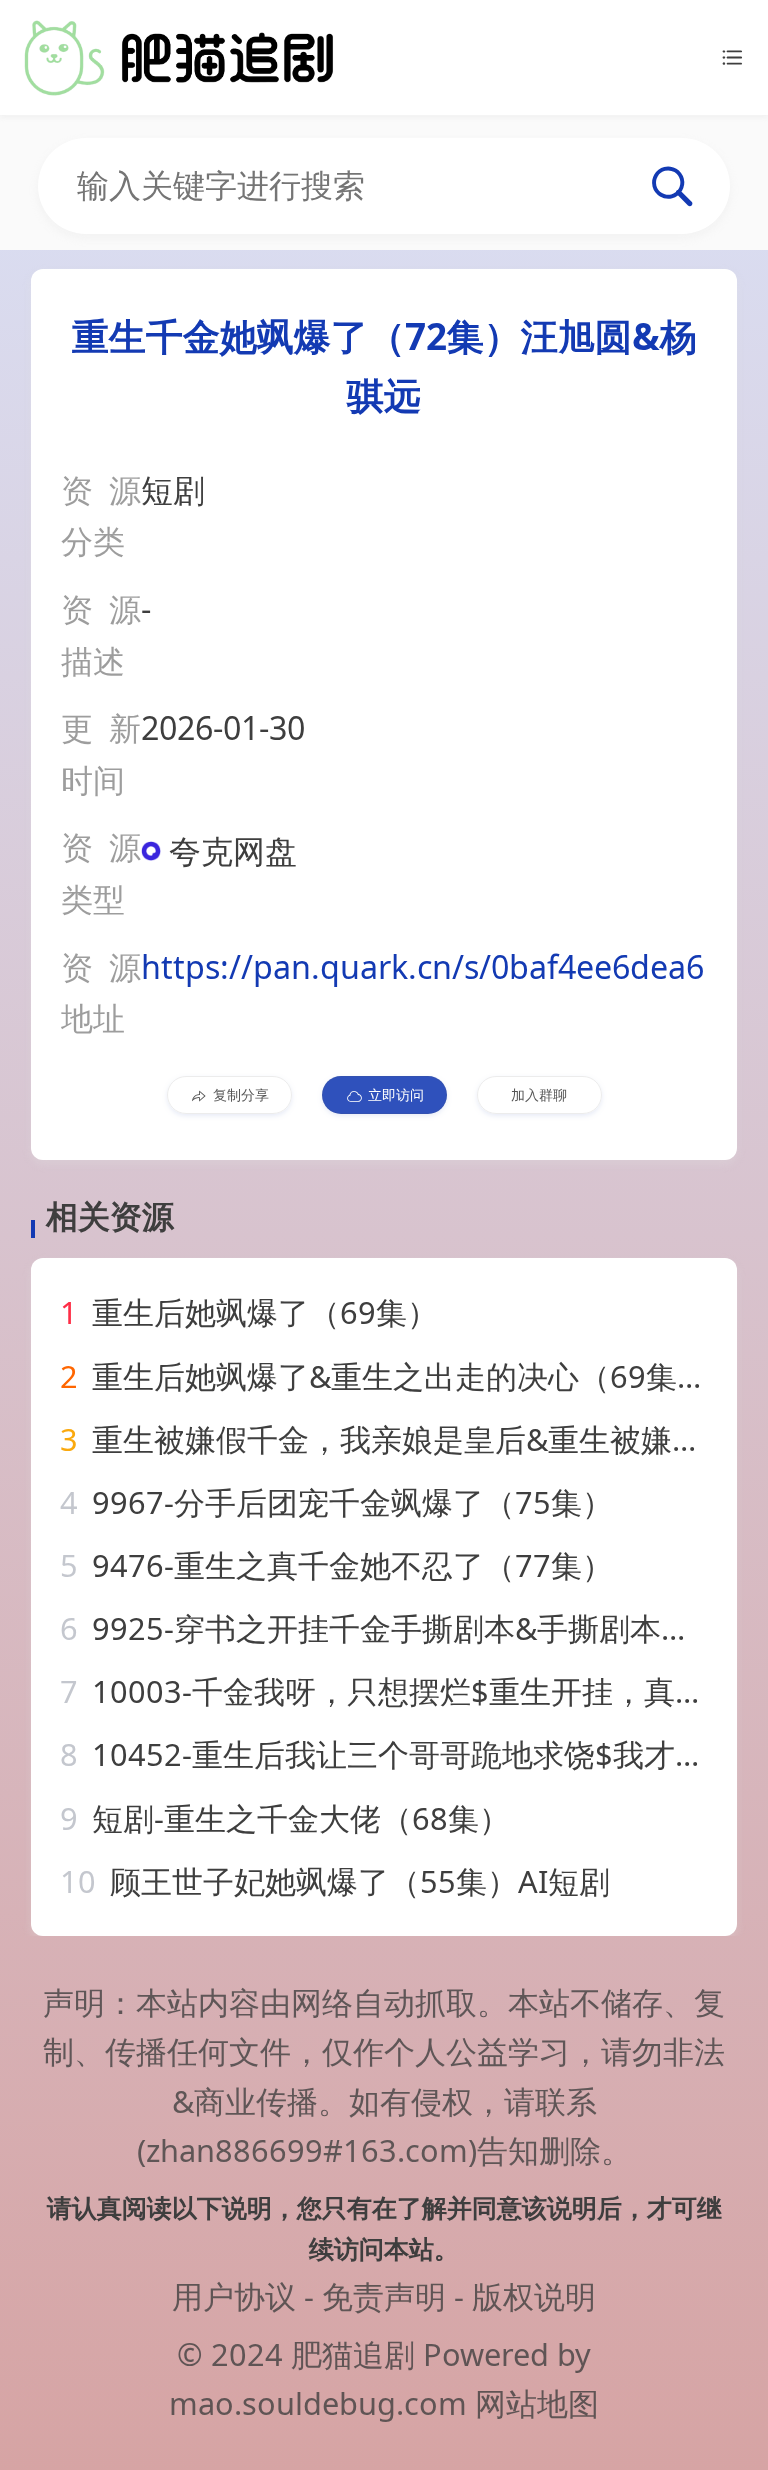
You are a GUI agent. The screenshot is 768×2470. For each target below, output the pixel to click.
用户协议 (234, 2296)
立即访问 (396, 1094)
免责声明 (384, 2296)
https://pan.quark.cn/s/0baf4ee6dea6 (422, 966)
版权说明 (534, 2296)
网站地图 (537, 2403)
